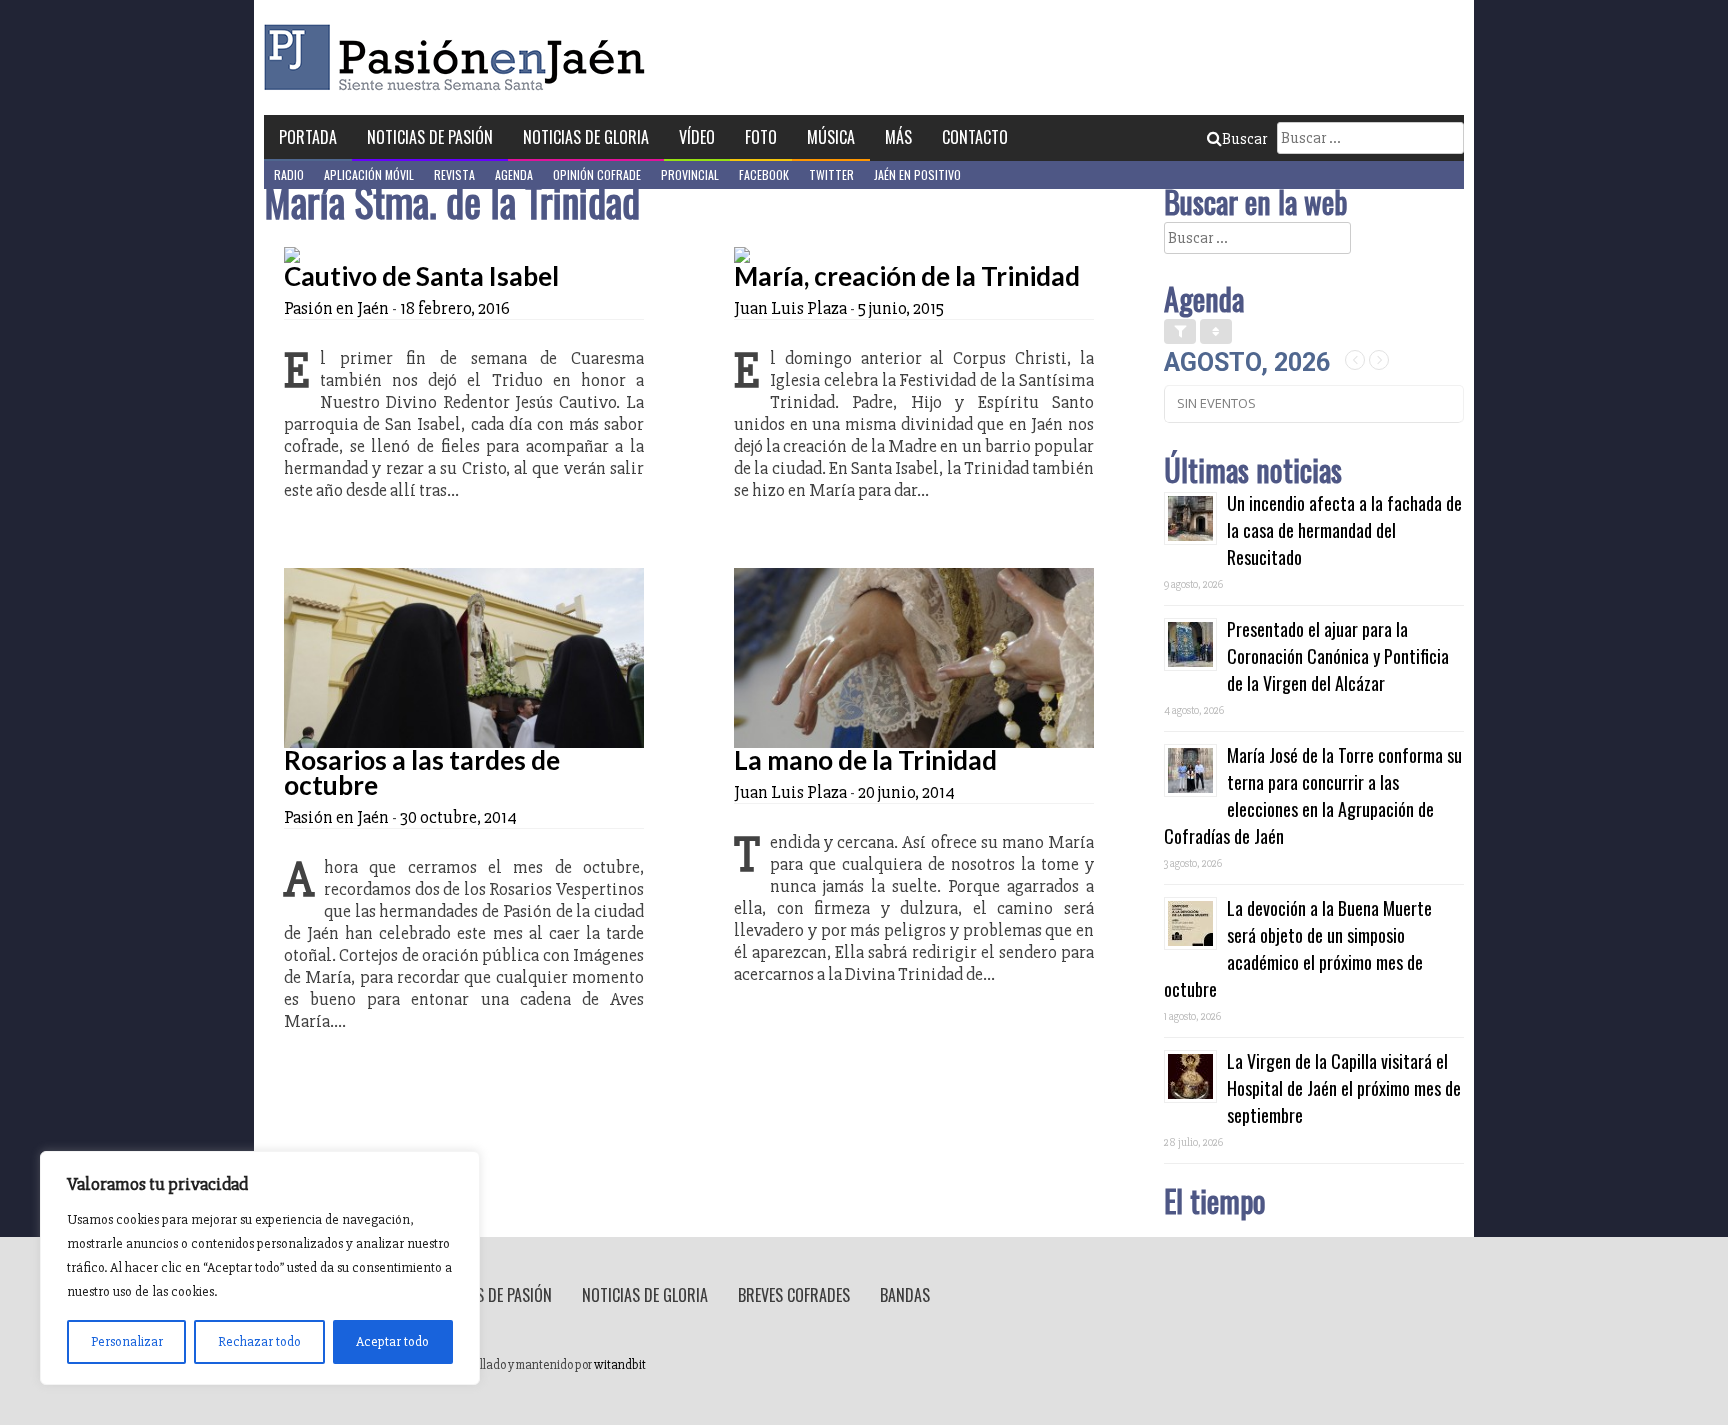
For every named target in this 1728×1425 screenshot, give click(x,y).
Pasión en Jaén (460, 57)
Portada (308, 137)
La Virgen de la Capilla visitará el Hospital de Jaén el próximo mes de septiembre (1344, 1088)
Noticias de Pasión (430, 137)
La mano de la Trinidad (865, 760)
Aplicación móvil (369, 174)
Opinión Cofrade (597, 174)
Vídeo (697, 137)
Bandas (905, 1295)
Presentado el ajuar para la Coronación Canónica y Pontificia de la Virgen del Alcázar (1338, 656)
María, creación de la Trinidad (907, 276)
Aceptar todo (392, 1341)
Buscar (1244, 139)
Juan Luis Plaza (790, 308)
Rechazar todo (259, 1341)
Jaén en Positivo (917, 174)
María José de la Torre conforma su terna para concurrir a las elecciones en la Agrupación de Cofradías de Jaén (1313, 795)
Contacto (975, 137)
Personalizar (127, 1341)
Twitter (831, 174)
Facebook (764, 174)
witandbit (620, 1365)
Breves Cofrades (794, 1295)
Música (831, 137)
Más (898, 137)
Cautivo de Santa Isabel (421, 276)
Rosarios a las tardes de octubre (422, 772)
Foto (761, 137)
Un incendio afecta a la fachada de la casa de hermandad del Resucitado (1344, 530)
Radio (289, 174)
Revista (454, 174)
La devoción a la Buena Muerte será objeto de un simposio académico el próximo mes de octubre (1298, 948)
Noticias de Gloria (586, 137)
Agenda (514, 174)
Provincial (690, 174)
